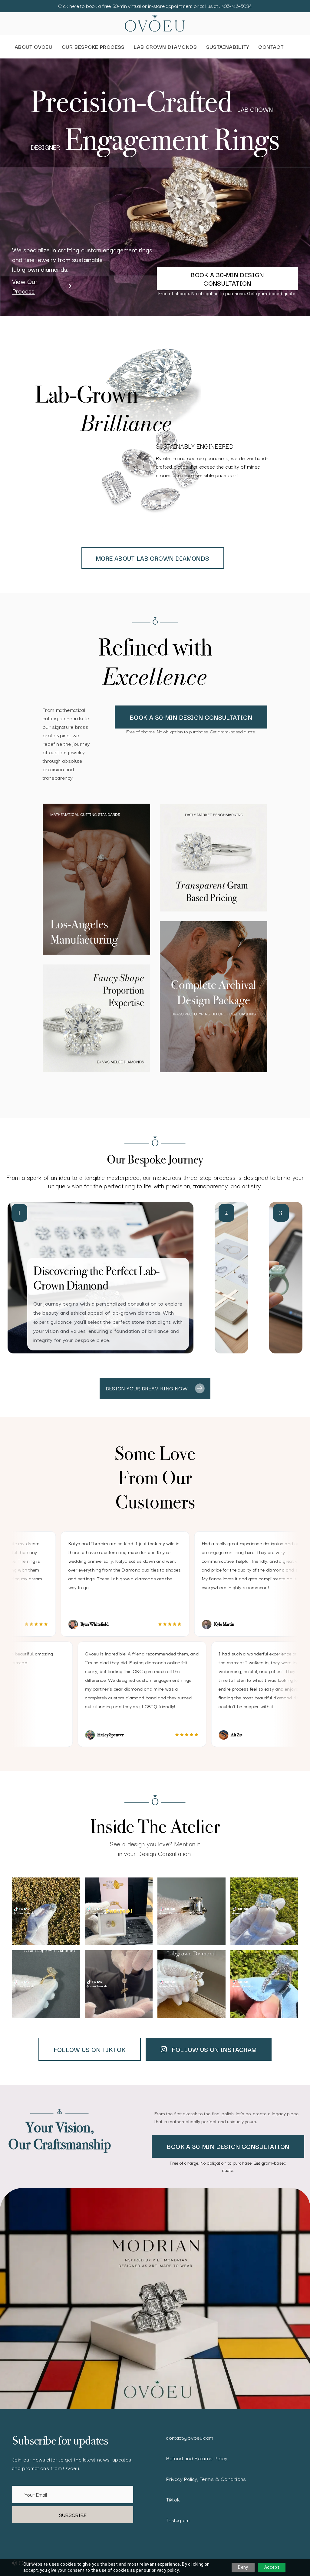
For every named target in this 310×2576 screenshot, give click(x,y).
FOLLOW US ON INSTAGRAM (214, 2049)
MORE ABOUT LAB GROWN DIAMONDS (153, 558)
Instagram (178, 2520)
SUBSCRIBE (73, 2515)
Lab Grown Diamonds (165, 46)
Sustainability (228, 46)
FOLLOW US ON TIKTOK (90, 2049)
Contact (271, 46)
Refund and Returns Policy (197, 2458)
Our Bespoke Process (93, 46)
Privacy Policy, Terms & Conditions (206, 2479)
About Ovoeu (33, 46)
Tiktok (173, 2499)
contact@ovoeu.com (190, 2437)
